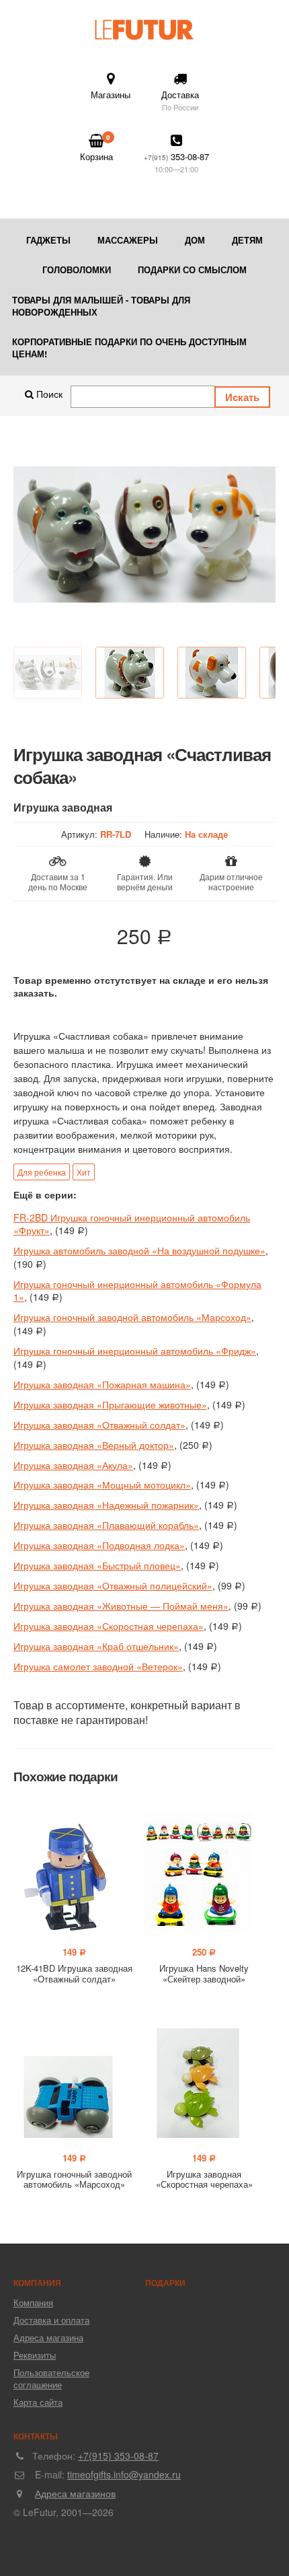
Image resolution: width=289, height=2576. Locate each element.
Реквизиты (35, 2355)
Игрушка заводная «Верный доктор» (94, 1445)
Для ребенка (42, 1172)
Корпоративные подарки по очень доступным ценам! (129, 348)
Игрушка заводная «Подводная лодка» (99, 1545)
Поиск (48, 394)
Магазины (111, 95)
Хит (84, 1172)
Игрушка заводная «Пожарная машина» (102, 1384)
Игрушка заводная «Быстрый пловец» (97, 1565)
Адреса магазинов (75, 2493)
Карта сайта (38, 2402)
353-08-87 (176, 162)
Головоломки (77, 270)
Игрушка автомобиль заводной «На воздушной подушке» (139, 1250)
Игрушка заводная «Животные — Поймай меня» (121, 1606)
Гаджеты (48, 240)
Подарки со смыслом (192, 270)
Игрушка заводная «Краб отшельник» (96, 1646)
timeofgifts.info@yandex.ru (124, 2474)
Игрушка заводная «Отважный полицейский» (113, 1585)
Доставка (180, 100)
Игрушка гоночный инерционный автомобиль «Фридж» (135, 1351)
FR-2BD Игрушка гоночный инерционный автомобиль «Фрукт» (132, 1224)
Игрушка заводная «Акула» (73, 1465)
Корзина (96, 148)
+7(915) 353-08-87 (118, 2456)
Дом (195, 240)
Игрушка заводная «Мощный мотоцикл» (102, 1484)
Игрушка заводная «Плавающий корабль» (106, 1525)
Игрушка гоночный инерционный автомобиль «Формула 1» (137, 1291)
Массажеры (128, 240)
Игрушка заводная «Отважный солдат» (99, 1425)
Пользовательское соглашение (51, 2378)
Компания (33, 2302)
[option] (144, 535)
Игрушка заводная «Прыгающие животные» (110, 1404)
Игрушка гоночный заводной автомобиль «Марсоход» (132, 1317)
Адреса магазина (48, 2337)
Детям (247, 240)
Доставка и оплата (51, 2320)
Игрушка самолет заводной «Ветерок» (98, 1666)
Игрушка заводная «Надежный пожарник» (106, 1505)
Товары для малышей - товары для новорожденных (101, 306)
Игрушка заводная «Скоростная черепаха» (109, 1626)
